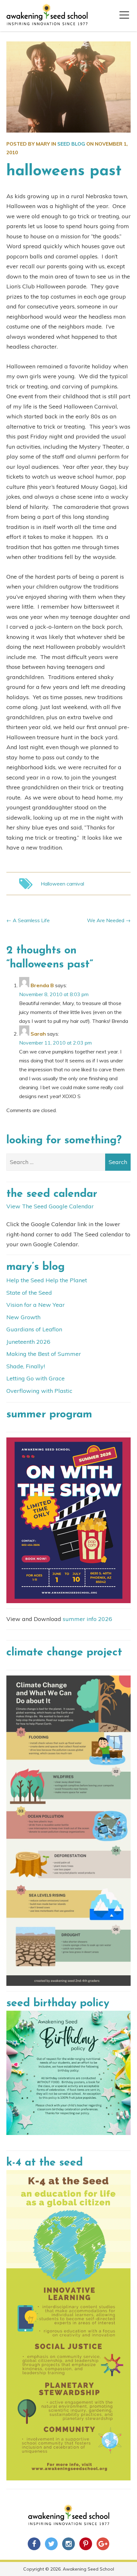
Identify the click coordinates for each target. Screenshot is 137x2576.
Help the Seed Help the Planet (47, 1280)
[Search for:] (68, 1162)
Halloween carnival (62, 884)
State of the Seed (29, 1293)
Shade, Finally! (26, 1366)
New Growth (23, 1317)
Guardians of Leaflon (34, 1329)
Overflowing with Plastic (39, 1391)
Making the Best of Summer (44, 1354)
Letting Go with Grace (36, 1378)
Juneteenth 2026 (28, 1342)
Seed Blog (71, 144)
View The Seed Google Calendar (50, 1206)
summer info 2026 (87, 1619)
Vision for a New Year (36, 1305)
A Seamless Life (31, 920)
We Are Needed (106, 920)
